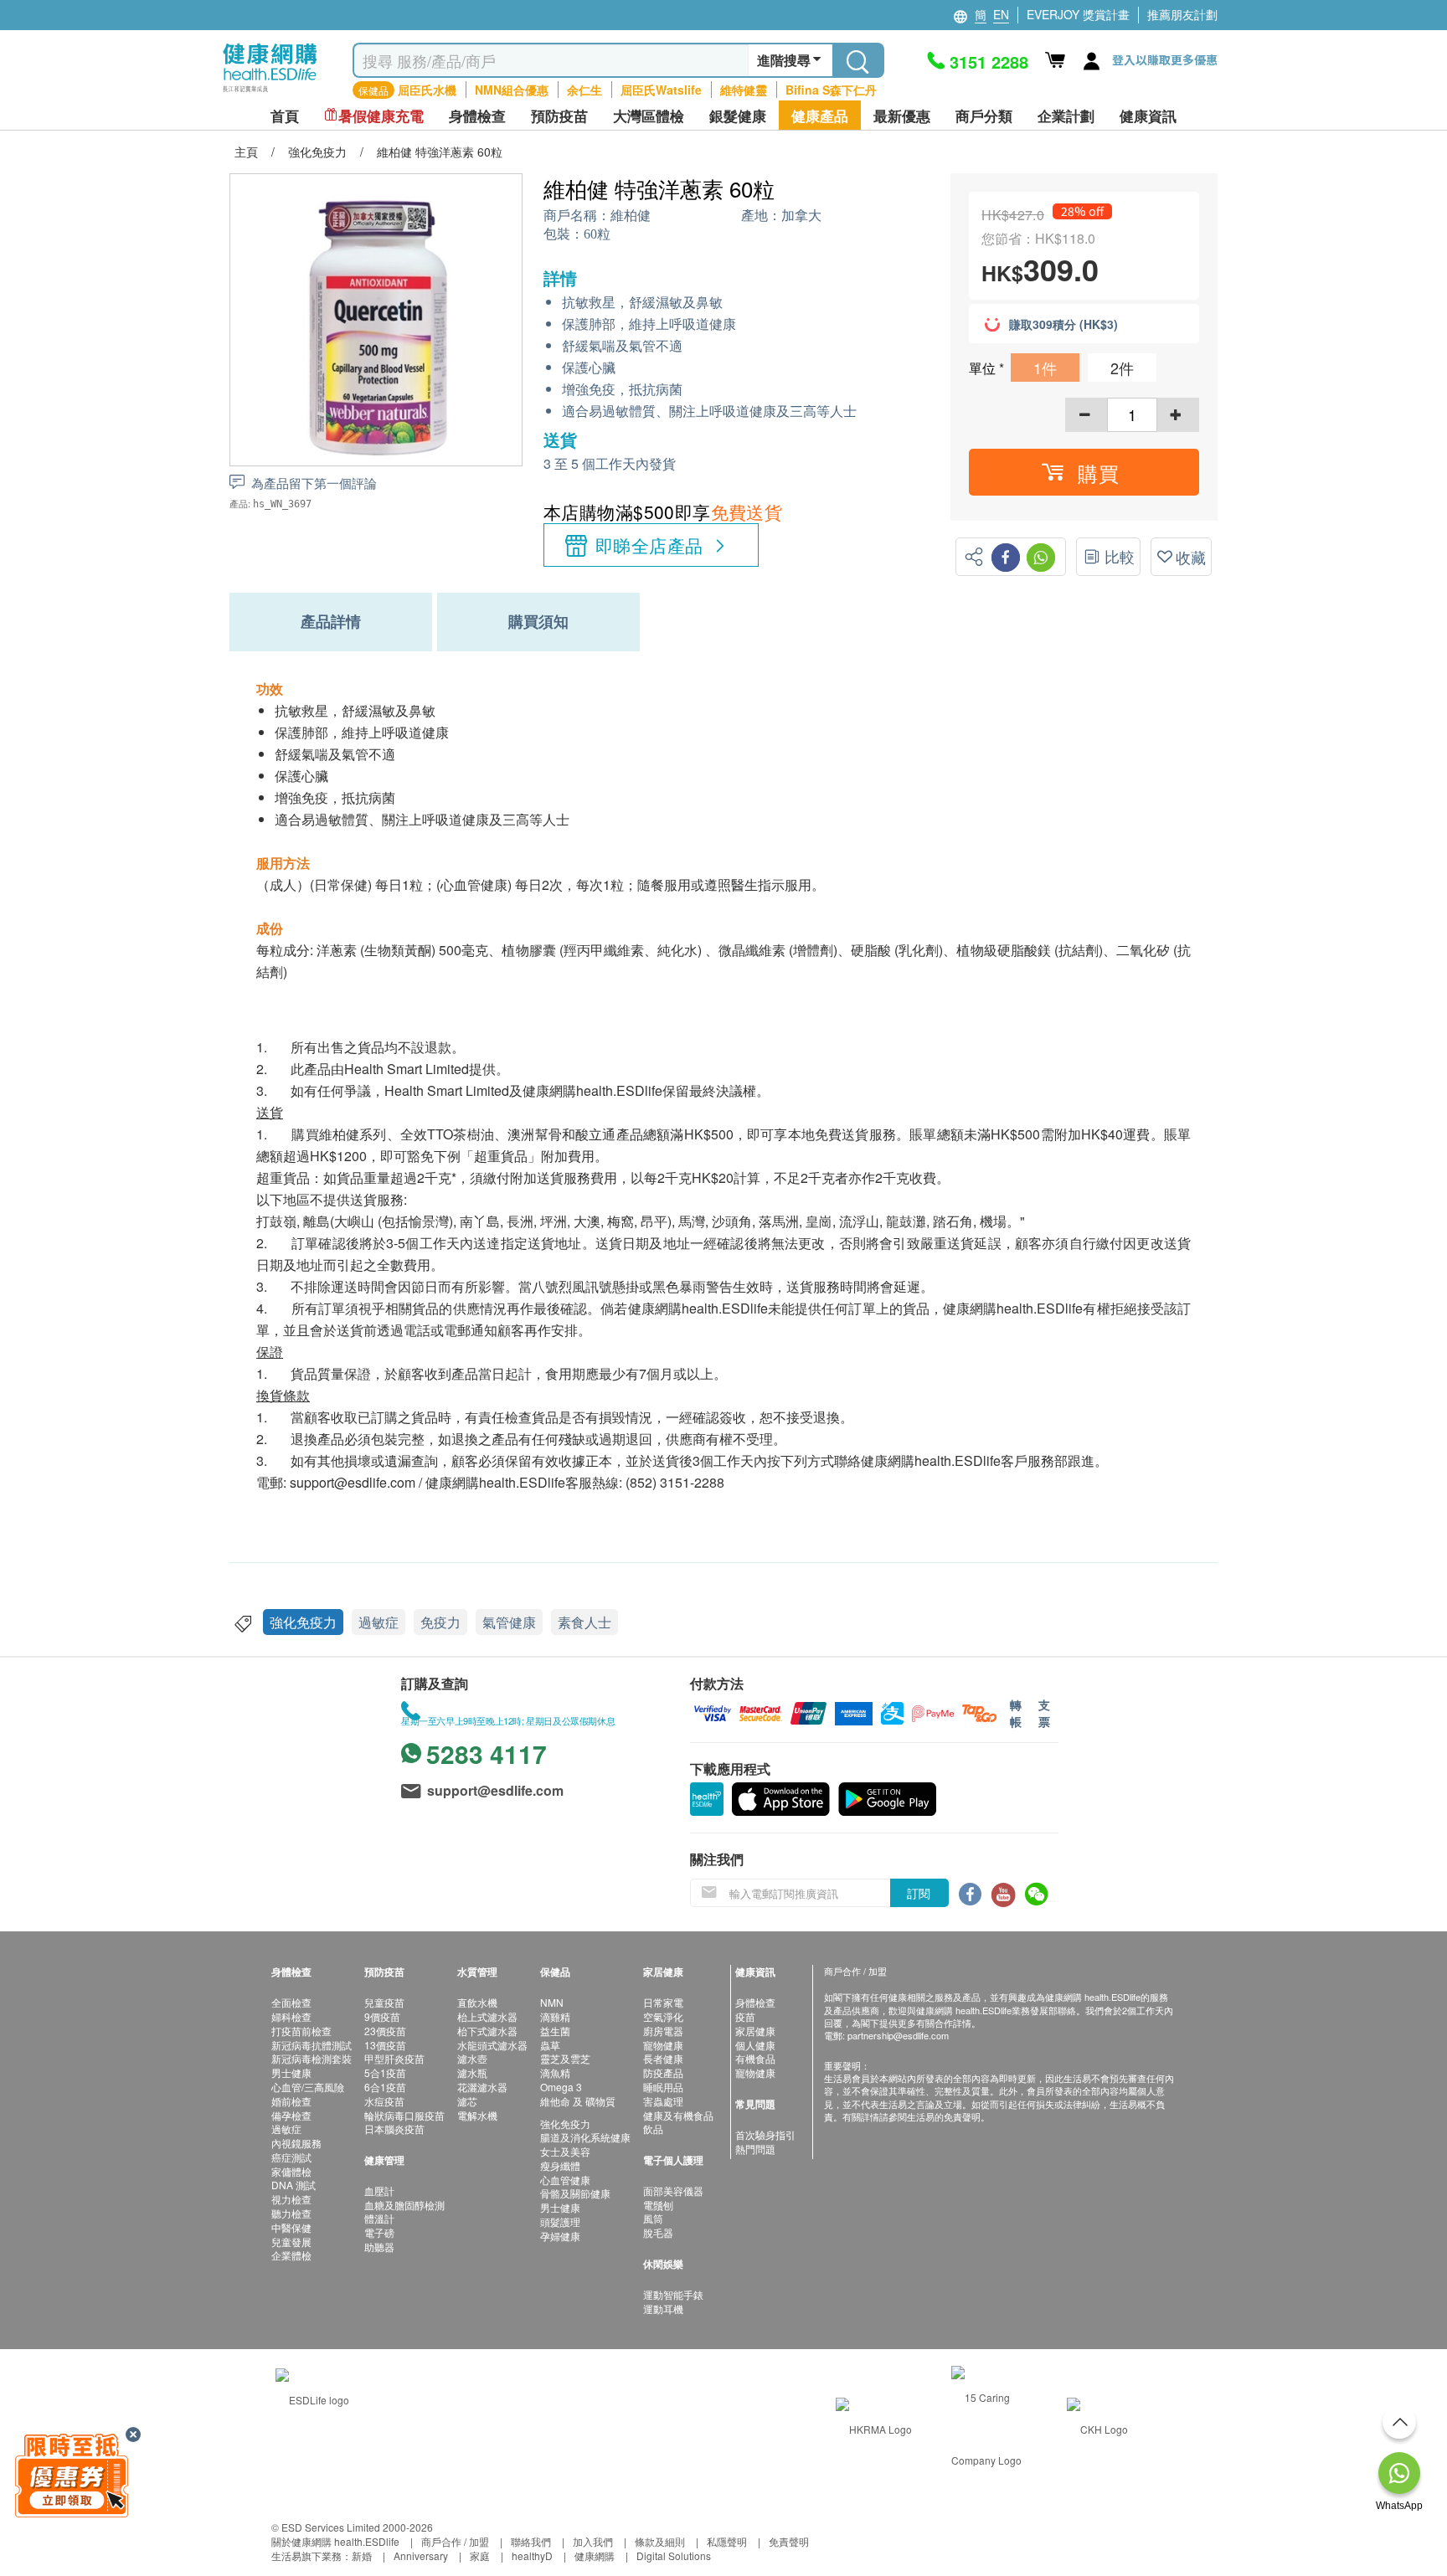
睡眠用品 (663, 2087)
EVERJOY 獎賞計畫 (1078, 14)
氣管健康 (509, 1622)
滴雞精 (555, 2016)
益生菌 (555, 2031)
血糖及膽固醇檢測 (404, 2205)
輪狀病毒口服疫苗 (404, 2115)
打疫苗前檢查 (301, 2031)
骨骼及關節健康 (575, 2193)
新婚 (362, 2555)
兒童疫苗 (384, 2002)
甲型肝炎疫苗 (394, 2058)
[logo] (270, 93)
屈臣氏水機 (427, 90)
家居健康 (755, 2031)
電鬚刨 (658, 2205)
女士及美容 (565, 2151)
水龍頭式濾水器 (492, 2045)
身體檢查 (755, 2002)
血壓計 (379, 2190)
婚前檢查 (291, 2101)
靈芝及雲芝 (565, 2058)
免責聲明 (789, 2541)
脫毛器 (658, 2232)
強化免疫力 (303, 1622)
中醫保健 (291, 2227)
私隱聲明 (727, 2541)
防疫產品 (663, 2072)
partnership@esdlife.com (898, 2035)
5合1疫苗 (385, 2072)
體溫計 (379, 2218)
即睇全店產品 (649, 545)
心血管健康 (565, 2180)
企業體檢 (291, 2255)
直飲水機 (477, 2002)
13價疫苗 (385, 2045)
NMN (552, 2002)
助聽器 (379, 2247)
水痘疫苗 (384, 2101)
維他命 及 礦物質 (578, 2101)
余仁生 (584, 90)
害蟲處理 (663, 2101)
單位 (984, 368)
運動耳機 (663, 2309)
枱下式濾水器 (487, 2031)
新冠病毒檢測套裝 (312, 2058)
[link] (312, 2397)
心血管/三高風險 (308, 2087)
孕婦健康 (560, 2236)
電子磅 (379, 2232)
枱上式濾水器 (487, 2016)
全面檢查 (291, 2002)
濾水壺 (472, 2058)
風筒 (653, 2218)
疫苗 (745, 2016)
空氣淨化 (663, 2016)
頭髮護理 (560, 2221)
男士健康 (291, 2072)
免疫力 (440, 1622)
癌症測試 (291, 2157)
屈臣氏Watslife (661, 90)
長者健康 (663, 2058)
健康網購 (595, 2555)
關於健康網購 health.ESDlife (335, 2541)
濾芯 (467, 2101)
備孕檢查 (291, 2115)
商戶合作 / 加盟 (455, 2541)
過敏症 (378, 1622)
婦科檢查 (291, 2016)
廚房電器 (663, 2031)
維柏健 (631, 216)
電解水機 (477, 2115)
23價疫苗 (385, 2031)
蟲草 (550, 2045)
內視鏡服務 (296, 2143)
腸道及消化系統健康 (585, 2137)
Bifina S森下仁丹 (831, 90)
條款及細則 (660, 2541)
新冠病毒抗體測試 (312, 2045)
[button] (1084, 472)
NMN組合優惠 (512, 90)
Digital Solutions (674, 2555)
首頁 (285, 116)
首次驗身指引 (765, 2134)
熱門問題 (755, 2149)
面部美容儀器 (673, 2190)
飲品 (653, 2129)
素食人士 (584, 1622)
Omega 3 (561, 2087)
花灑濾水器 (482, 2087)
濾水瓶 (472, 2072)
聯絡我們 (531, 2541)
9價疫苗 (382, 2016)
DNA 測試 (294, 2185)
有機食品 (755, 2058)
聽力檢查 (291, 2213)
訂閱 (919, 1893)
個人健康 (755, 2045)
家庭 (480, 2555)
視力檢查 (291, 2199)
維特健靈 (744, 90)
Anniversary (421, 2555)
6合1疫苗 (385, 2087)
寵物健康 (663, 2045)
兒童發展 (291, 2242)
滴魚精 (555, 2072)
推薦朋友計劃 (1182, 14)
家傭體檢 (291, 2171)
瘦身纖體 (560, 2165)
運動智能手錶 (673, 2294)
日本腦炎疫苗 (394, 2129)
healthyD (532, 2555)
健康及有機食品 (678, 2115)
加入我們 (593, 2541)
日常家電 (663, 2002)
